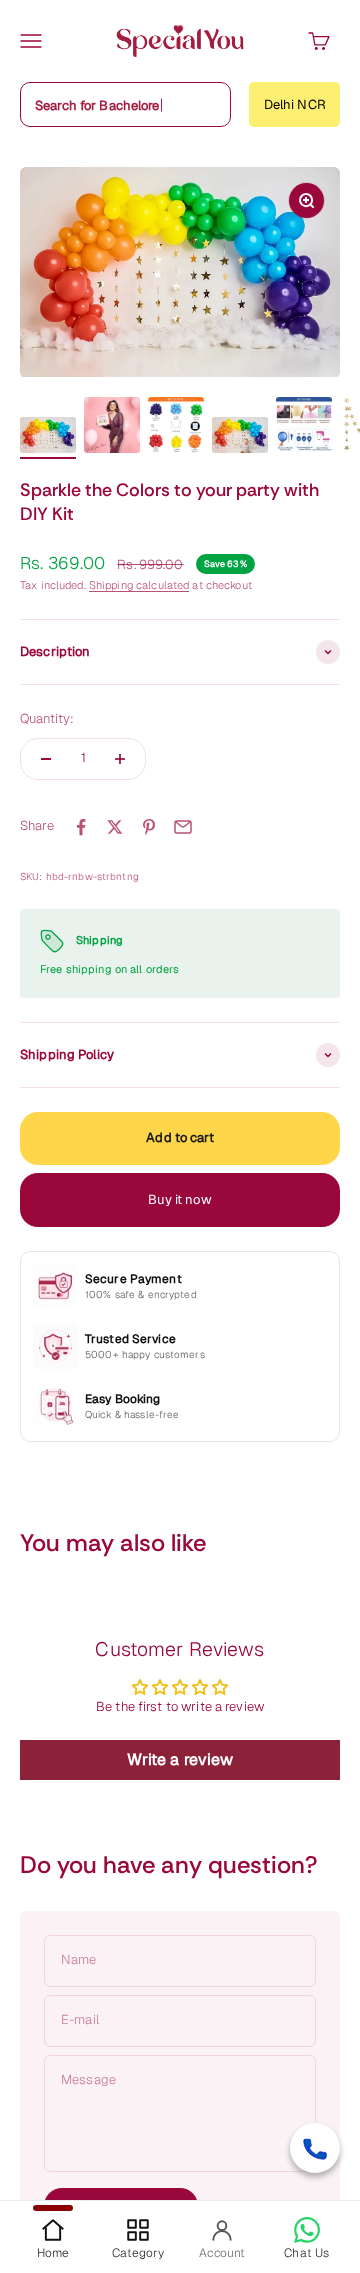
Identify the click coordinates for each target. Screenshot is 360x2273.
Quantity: (47, 718)
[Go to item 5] (304, 428)
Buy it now (179, 1199)
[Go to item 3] (176, 428)
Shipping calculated (139, 585)
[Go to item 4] (240, 438)
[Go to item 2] (112, 428)
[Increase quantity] (120, 759)
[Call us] (315, 2148)
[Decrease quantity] (46, 759)
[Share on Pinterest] (149, 827)
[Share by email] (183, 827)
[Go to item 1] (48, 438)
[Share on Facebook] (81, 827)
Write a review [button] (180, 1759)
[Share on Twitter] (115, 827)
